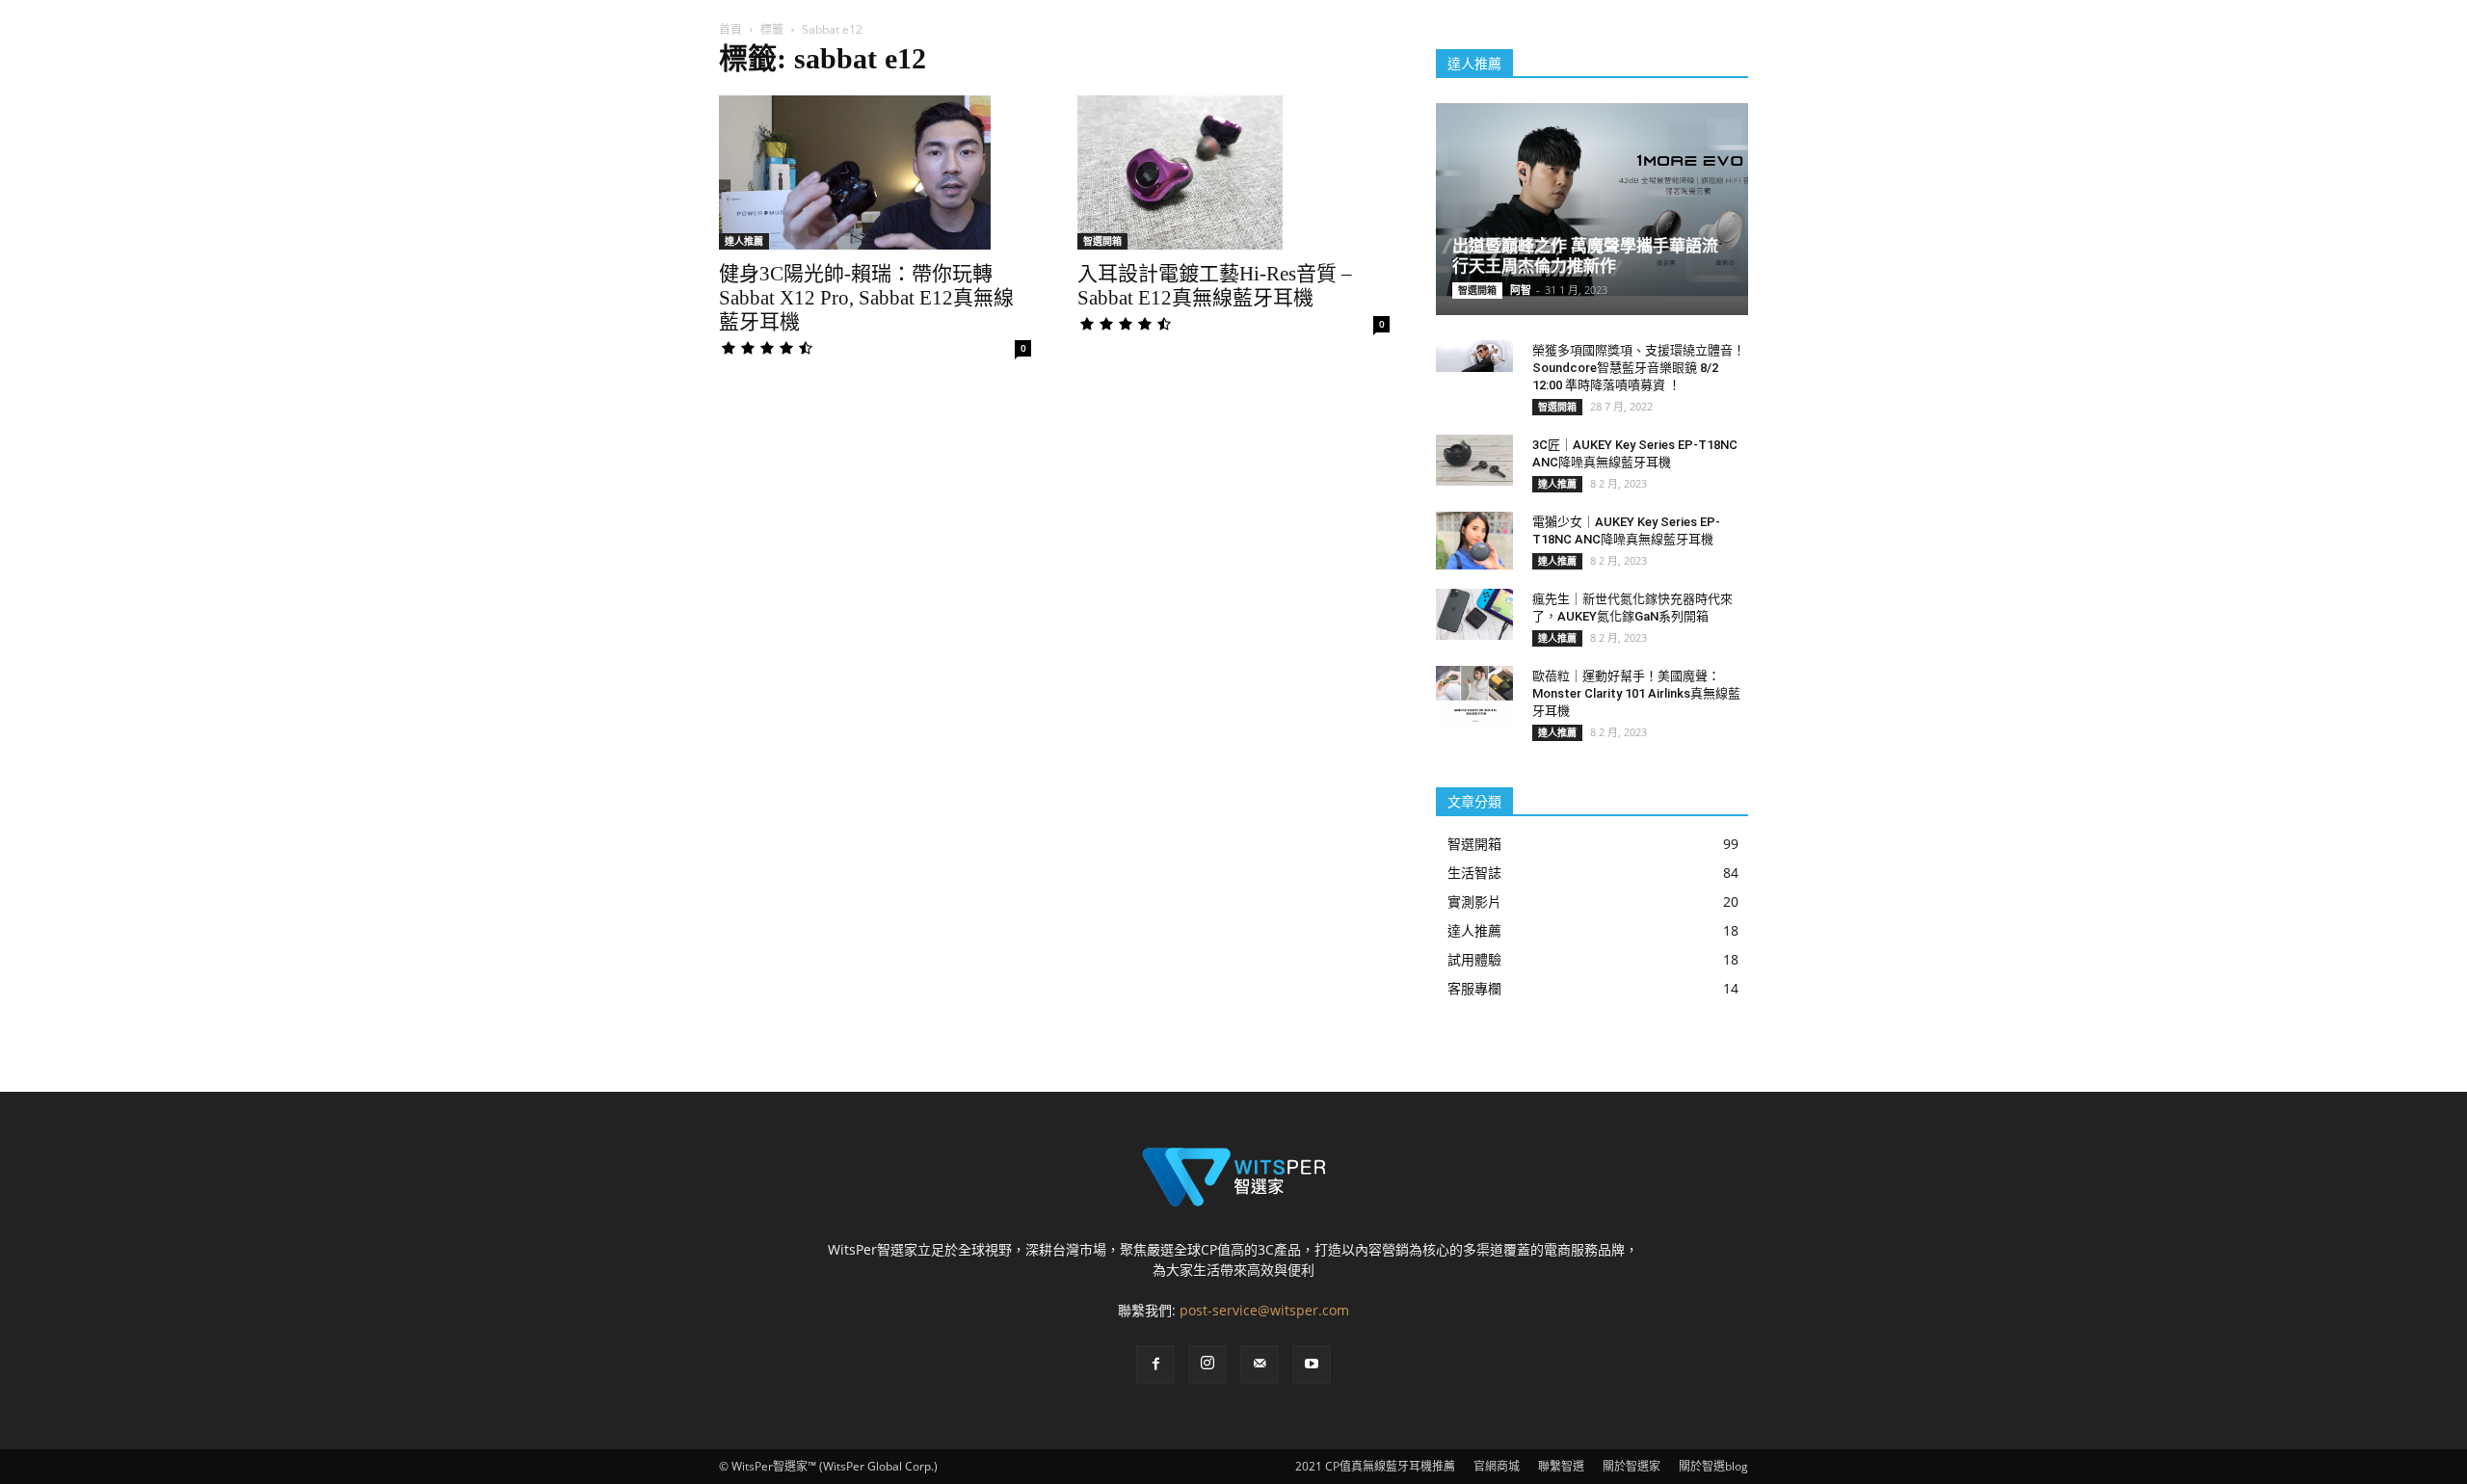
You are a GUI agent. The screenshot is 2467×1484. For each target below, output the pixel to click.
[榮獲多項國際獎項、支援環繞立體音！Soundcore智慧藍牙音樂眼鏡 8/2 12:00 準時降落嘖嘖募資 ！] (1474, 356)
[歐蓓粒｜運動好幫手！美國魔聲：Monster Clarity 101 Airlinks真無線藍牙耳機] (1474, 697)
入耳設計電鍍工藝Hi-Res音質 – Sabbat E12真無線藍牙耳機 (1215, 286)
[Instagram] (1207, 1365)
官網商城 (1497, 1466)
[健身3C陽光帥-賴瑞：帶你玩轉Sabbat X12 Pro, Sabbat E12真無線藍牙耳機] (875, 172)
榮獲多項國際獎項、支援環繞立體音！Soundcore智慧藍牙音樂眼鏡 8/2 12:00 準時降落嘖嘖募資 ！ (1639, 368)
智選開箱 (1102, 241)
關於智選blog (1713, 1466)
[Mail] (1260, 1365)
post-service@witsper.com (1264, 1310)
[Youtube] (1312, 1365)
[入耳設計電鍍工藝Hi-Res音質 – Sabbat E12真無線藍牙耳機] (1233, 172)
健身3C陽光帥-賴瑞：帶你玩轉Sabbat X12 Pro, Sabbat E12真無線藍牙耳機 (866, 298)
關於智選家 (1631, 1466)
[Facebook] (1155, 1365)
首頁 (730, 29)
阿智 (1521, 290)
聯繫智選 (1561, 1466)
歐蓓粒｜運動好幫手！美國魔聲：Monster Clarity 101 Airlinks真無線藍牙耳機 (1636, 693)
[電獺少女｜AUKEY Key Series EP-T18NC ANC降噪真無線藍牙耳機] (1474, 541)
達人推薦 (744, 241)
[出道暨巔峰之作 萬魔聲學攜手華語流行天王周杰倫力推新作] (1592, 200)
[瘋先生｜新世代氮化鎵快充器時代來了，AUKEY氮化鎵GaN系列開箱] (1474, 614)
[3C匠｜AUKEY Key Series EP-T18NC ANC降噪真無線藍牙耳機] (1474, 460)
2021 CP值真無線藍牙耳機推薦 (1375, 1466)
